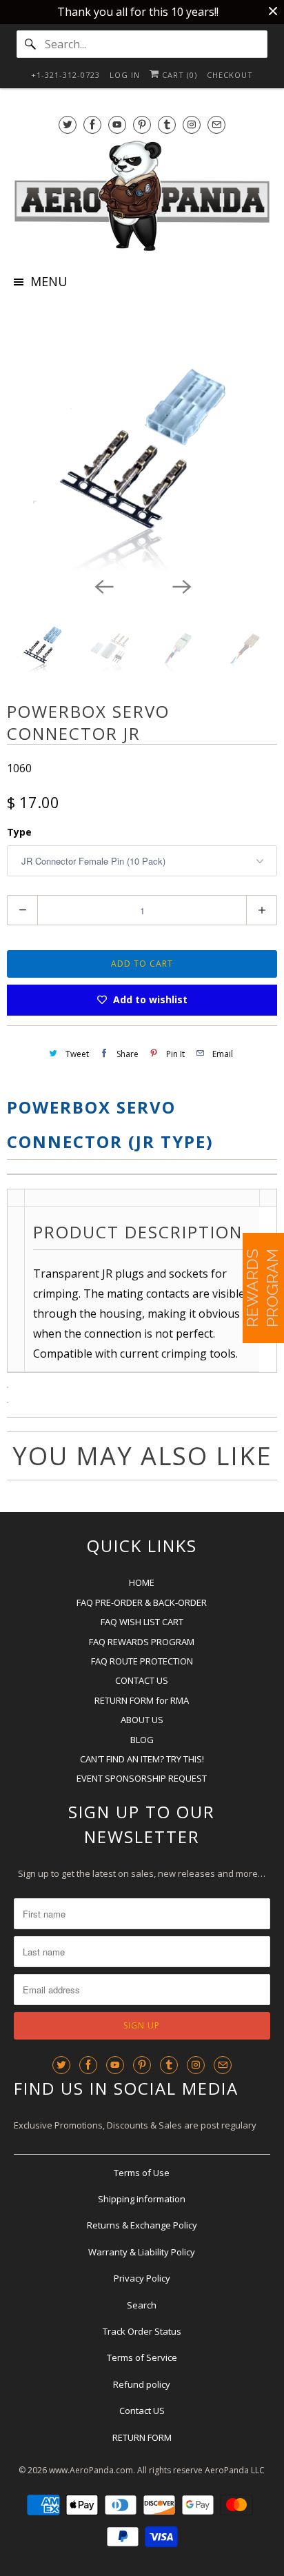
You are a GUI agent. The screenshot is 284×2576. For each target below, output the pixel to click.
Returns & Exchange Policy (142, 2225)
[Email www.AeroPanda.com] (216, 124)
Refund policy (142, 2384)
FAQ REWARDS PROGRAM (142, 1642)
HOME (142, 1582)
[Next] (181, 586)
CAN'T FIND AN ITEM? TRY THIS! (142, 1759)
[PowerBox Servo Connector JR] (142, 439)
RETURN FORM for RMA (142, 1700)
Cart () (178, 75)
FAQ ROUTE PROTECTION (142, 1661)
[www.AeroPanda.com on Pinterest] (142, 124)
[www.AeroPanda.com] (142, 196)
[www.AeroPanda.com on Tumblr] (167, 124)
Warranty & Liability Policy (142, 2252)
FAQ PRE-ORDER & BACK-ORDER (142, 1602)
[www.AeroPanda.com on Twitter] (68, 124)
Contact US (142, 2411)
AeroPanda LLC (235, 2470)
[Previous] (103, 586)
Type (19, 832)
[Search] (30, 44)
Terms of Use (142, 2173)
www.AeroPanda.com (91, 2470)
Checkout (230, 75)
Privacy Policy (142, 2278)
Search (142, 2305)
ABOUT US (142, 1720)
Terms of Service (142, 2357)
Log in (125, 75)
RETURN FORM (142, 2437)
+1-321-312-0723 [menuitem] (65, 75)
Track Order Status (142, 2331)
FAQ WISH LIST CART (142, 1622)
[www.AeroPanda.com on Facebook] (92, 124)
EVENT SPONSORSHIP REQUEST (142, 1778)
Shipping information (142, 2199)
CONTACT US (142, 1680)
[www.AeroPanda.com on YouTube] (117, 124)
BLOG (142, 1740)
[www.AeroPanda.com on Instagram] (192, 124)
